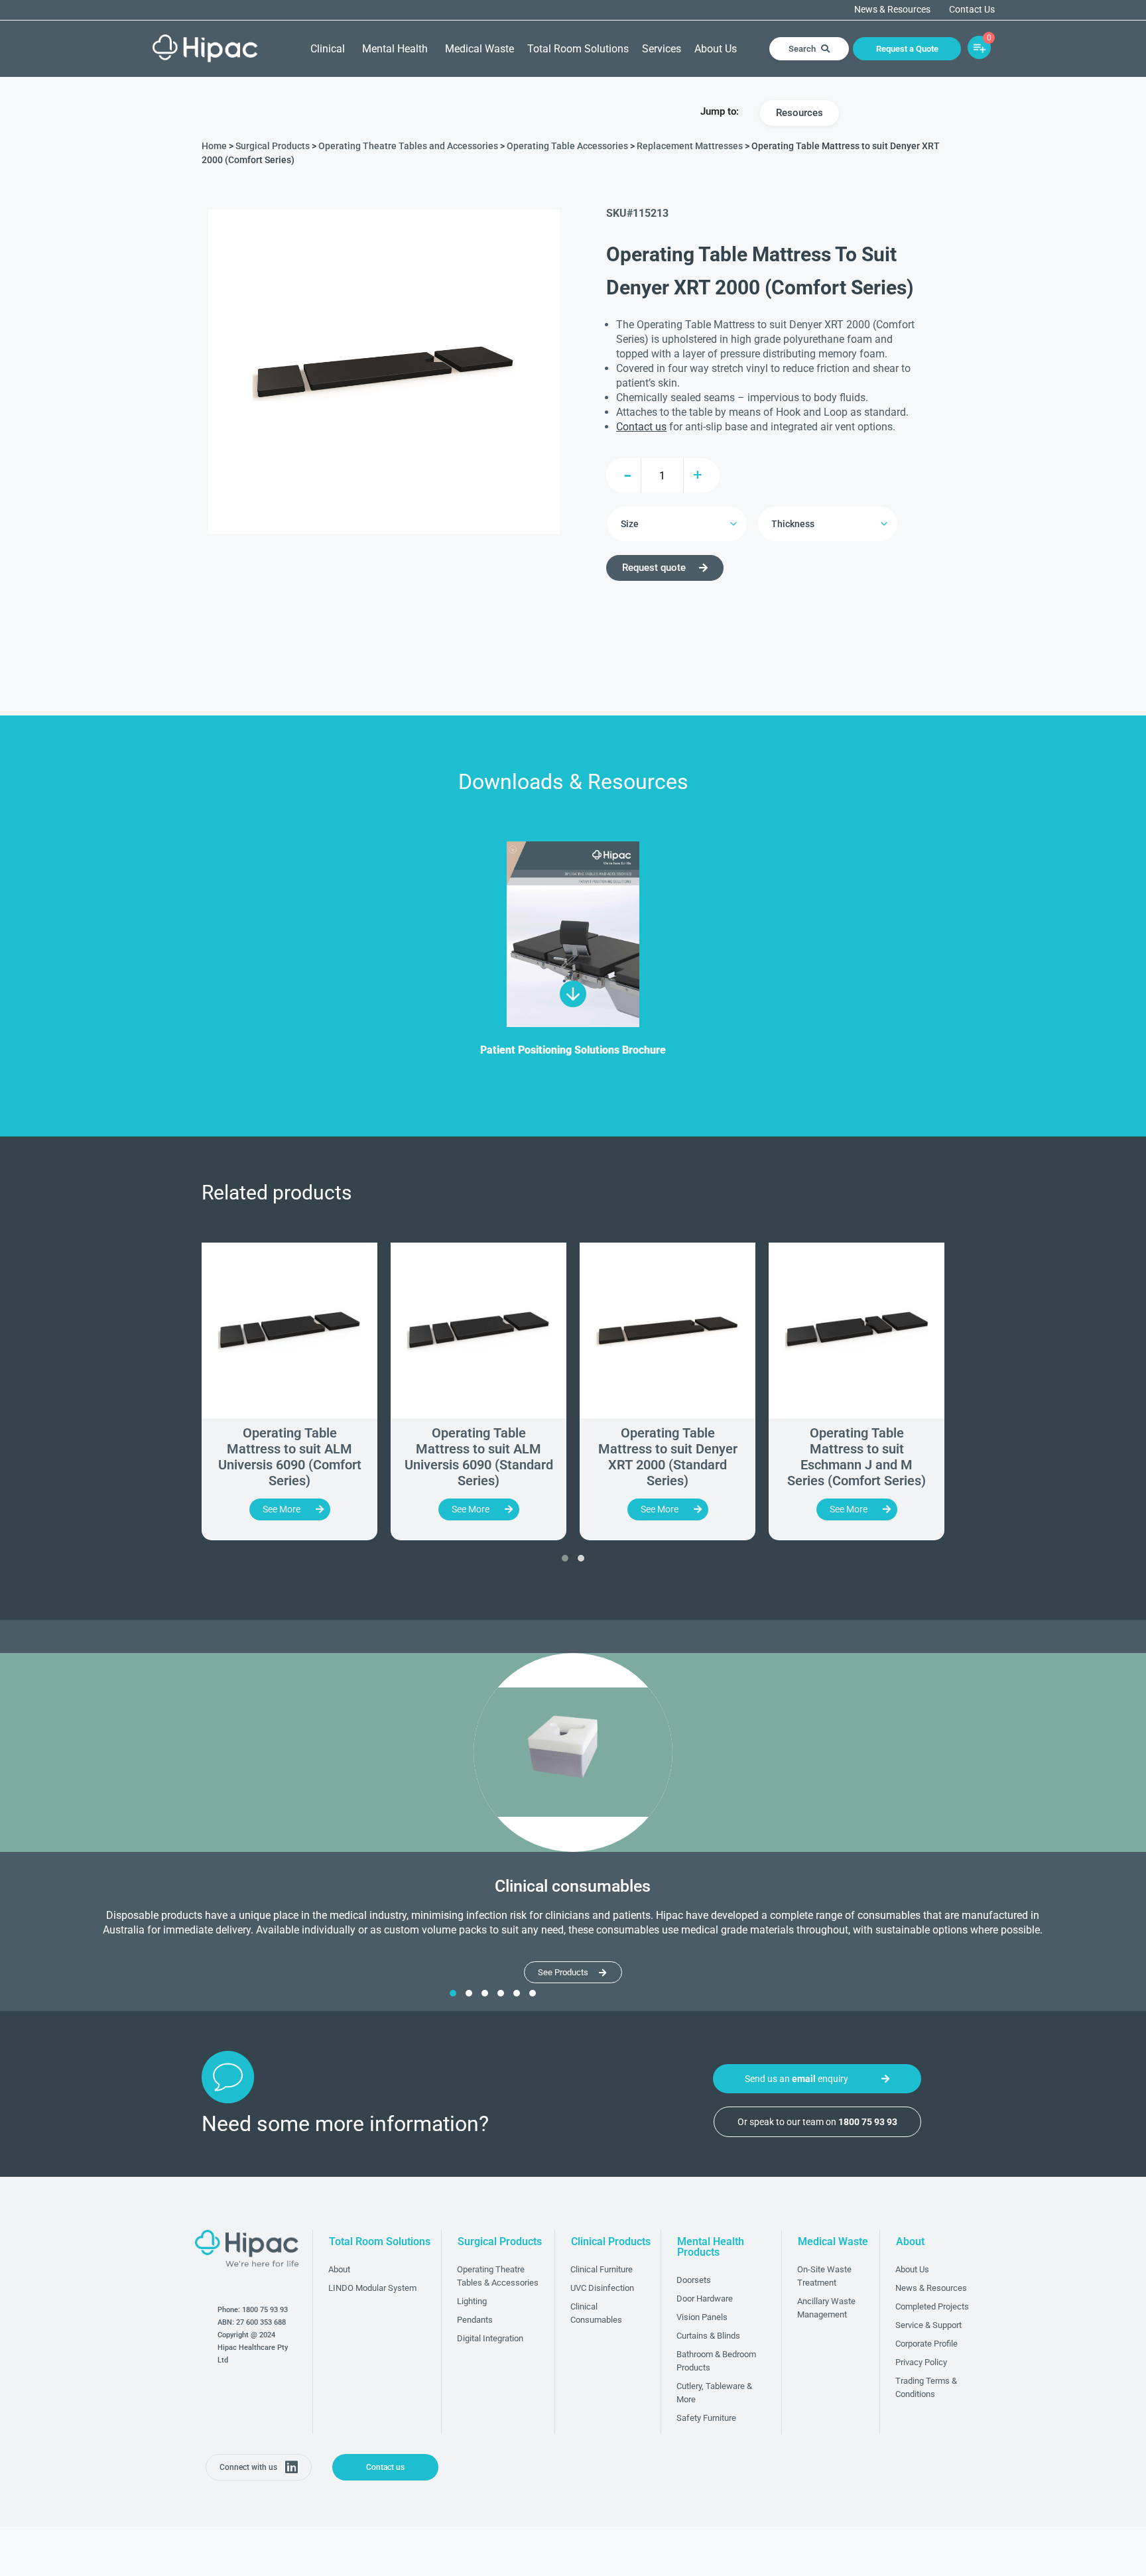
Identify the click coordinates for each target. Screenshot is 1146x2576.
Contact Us (972, 10)
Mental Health (395, 49)
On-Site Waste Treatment (824, 2276)
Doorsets (694, 2280)
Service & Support (928, 2325)
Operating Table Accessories (567, 146)
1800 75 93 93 (265, 2310)
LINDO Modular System (372, 2288)
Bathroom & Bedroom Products (716, 2361)
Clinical (328, 49)
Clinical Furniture (602, 2269)
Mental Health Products (711, 2247)
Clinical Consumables (596, 2313)
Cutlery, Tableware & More (714, 2393)
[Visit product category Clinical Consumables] (573, 1752)
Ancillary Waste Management (826, 2308)
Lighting (472, 2301)
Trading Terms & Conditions (926, 2387)
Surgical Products (273, 146)
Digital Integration (490, 2338)
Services (662, 49)
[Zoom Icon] (384, 372)
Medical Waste (479, 49)
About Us (716, 49)
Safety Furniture (706, 2418)
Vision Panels (702, 2317)
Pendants (475, 2320)
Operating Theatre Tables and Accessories (408, 146)
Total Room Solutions (578, 49)
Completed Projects (932, 2306)
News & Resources (892, 10)
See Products (563, 1972)
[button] (565, 1558)
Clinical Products (611, 2241)
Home (214, 146)
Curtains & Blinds (708, 2336)
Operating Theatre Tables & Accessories (498, 2276)
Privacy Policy (921, 2362)
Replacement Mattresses (690, 146)
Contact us (641, 427)
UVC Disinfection (602, 2288)
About (339, 2269)
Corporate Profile (926, 2344)
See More (282, 1509)
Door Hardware (705, 2299)
